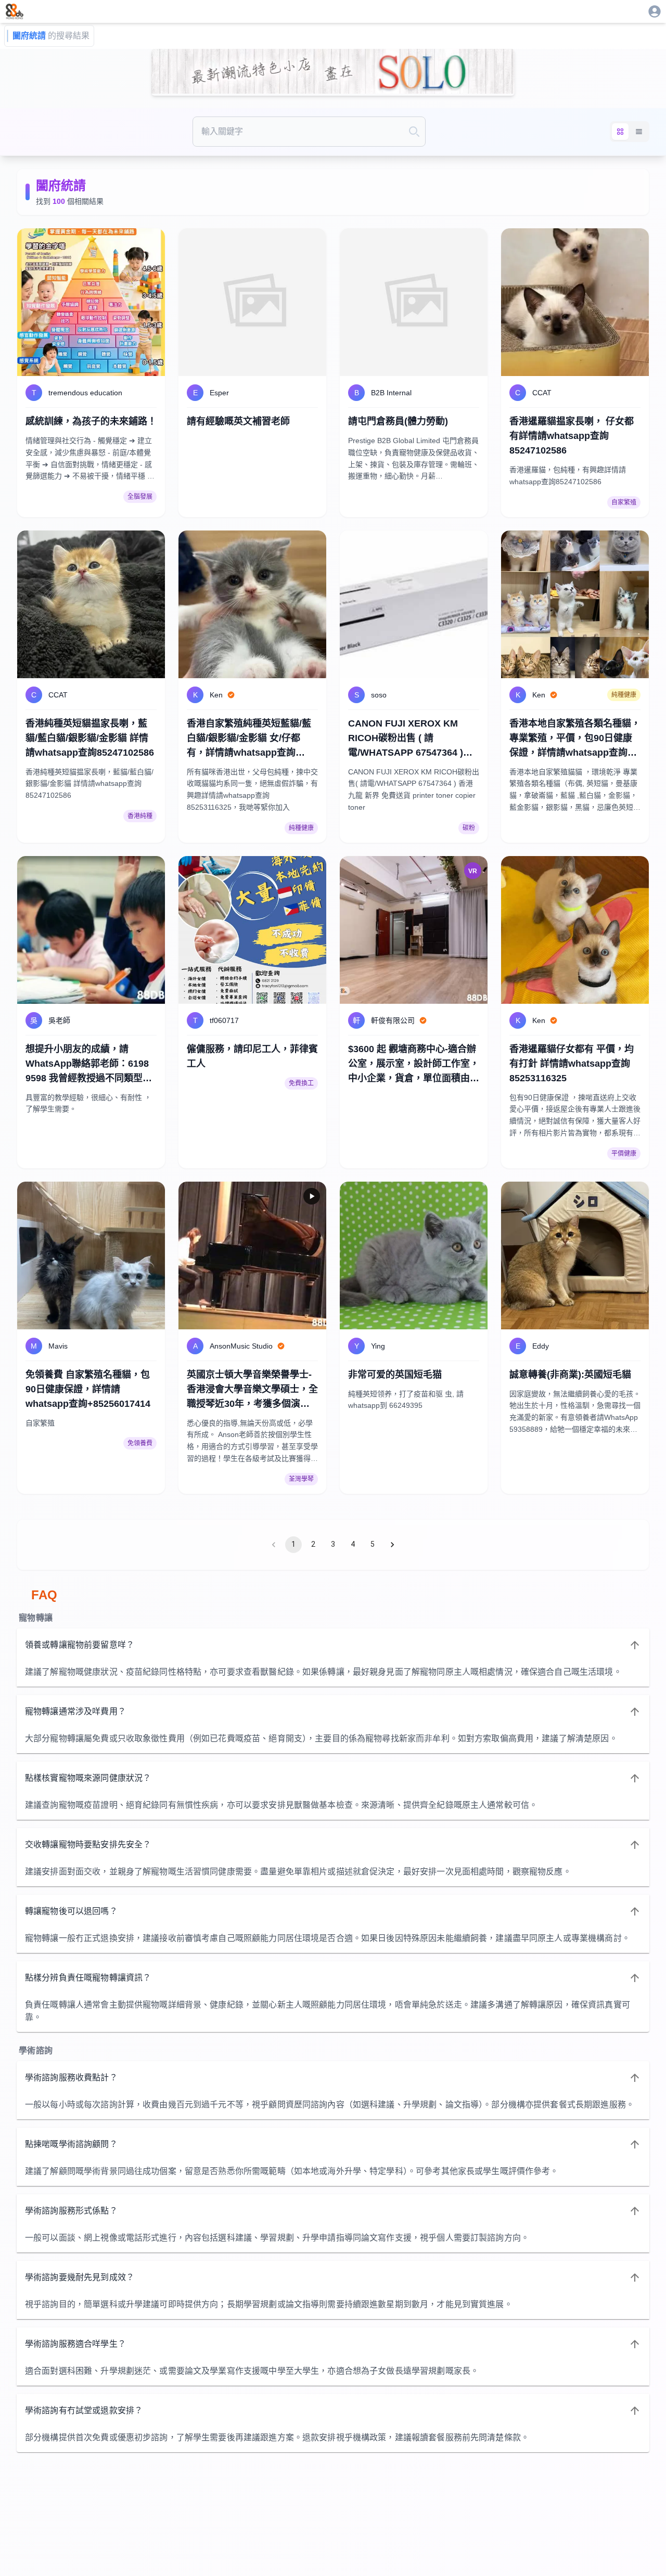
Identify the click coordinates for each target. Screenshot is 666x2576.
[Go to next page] (392, 1545)
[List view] (639, 132)
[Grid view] (620, 132)
